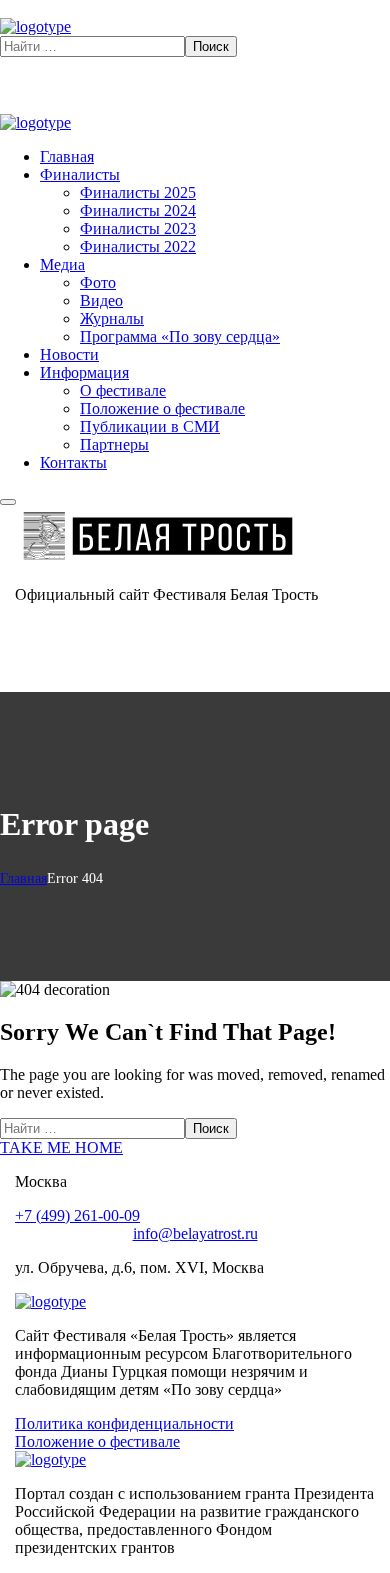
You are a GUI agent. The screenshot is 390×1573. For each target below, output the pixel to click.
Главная (23, 878)
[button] (195, 1148)
